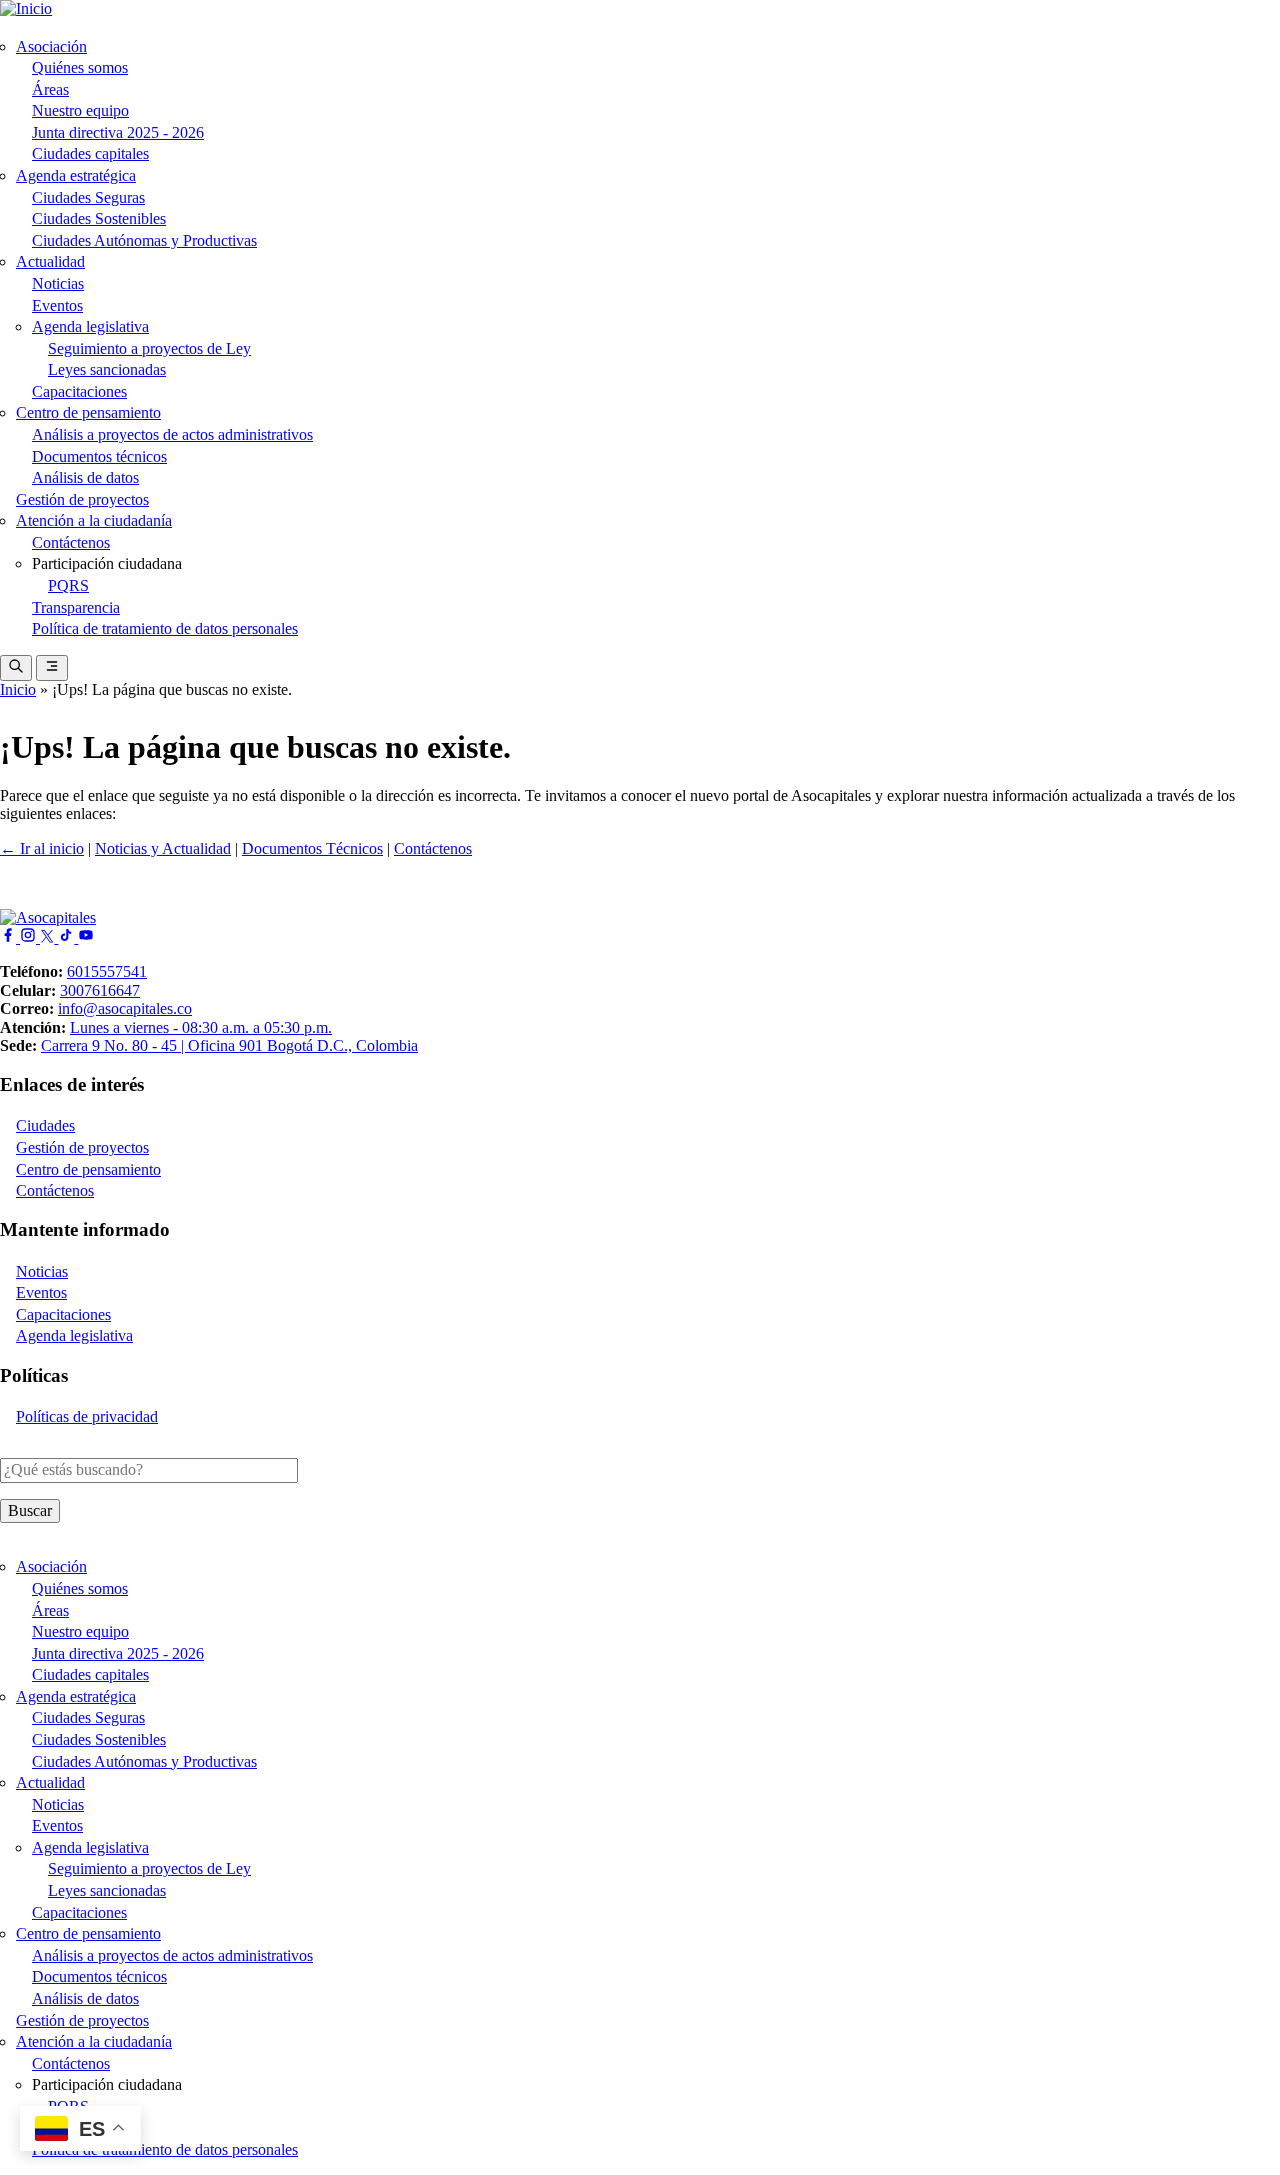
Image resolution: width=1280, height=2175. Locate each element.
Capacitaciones (79, 391)
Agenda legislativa (90, 326)
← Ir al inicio (42, 848)
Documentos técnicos (99, 456)
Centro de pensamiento (88, 412)
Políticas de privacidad (87, 1416)
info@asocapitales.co (125, 1008)
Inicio (18, 689)
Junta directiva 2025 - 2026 (118, 132)
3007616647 (100, 990)
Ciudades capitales (90, 153)
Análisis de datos (85, 477)
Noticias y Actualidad (163, 848)
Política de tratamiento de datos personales (165, 628)
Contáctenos (71, 542)
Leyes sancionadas (107, 369)
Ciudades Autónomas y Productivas (144, 240)
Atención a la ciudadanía (94, 520)
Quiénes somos (80, 67)
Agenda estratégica (76, 175)
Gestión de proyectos (82, 499)
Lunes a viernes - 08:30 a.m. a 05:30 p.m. (201, 1027)
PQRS (68, 585)
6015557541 (107, 971)
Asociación (51, 46)
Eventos (57, 305)
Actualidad (50, 261)
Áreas (50, 89)
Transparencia (76, 607)
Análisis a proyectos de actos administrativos (172, 434)
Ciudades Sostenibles (99, 218)
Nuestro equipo (80, 110)
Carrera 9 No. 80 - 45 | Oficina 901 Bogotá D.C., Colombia (229, 1045)
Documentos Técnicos (312, 848)
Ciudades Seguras (88, 197)
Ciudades (45, 1125)
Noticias (58, 283)
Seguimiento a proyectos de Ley (149, 348)
